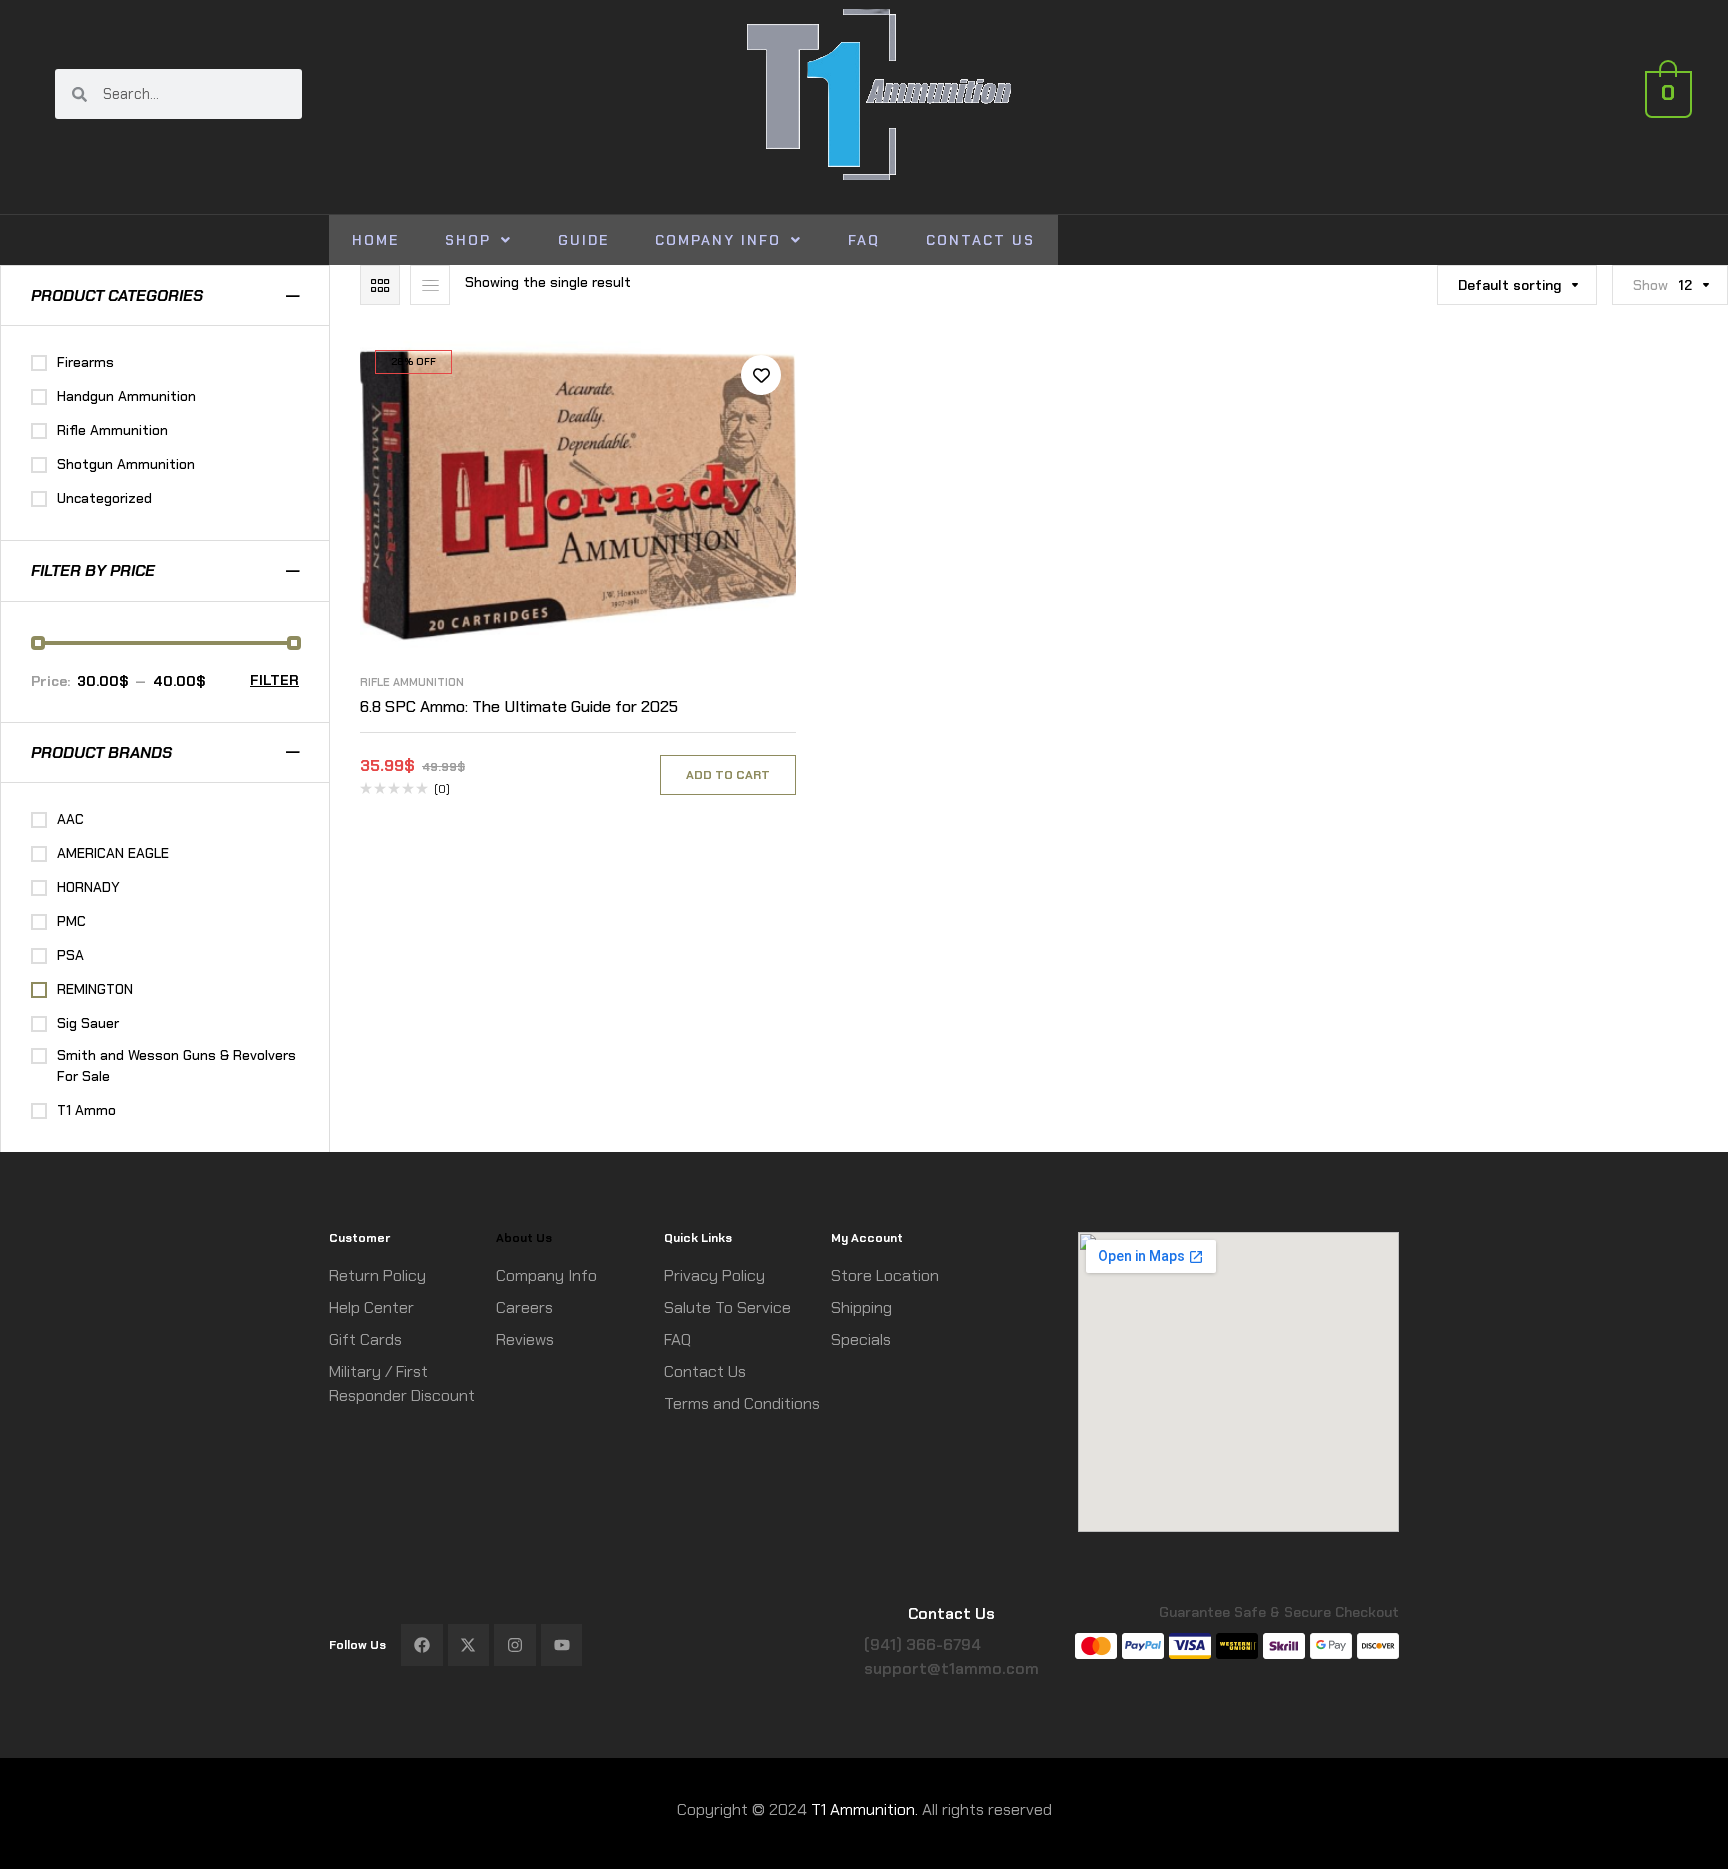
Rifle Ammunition (412, 682)
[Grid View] (380, 285)
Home (375, 240)
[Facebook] (422, 1645)
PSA (70, 955)
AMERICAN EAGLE (113, 853)
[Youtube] (562, 1645)
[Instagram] (515, 1645)
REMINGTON (95, 989)
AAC (70, 819)
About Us (524, 1238)
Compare (761, 420)
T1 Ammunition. (864, 1809)
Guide (583, 240)
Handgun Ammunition (126, 396)
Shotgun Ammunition (126, 464)
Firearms (85, 362)
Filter (274, 680)
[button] (478, 240)
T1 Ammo (86, 1110)
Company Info (718, 240)
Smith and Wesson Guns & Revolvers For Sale (176, 1065)
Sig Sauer (88, 1023)
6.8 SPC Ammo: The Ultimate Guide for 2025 (519, 706)
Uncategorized (104, 498)
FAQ (864, 240)
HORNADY (88, 887)
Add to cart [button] (728, 775)
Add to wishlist (761, 375)
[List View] (430, 285)
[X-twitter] (469, 1645)
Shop (468, 240)
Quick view (761, 465)
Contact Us (980, 240)
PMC (71, 921)
